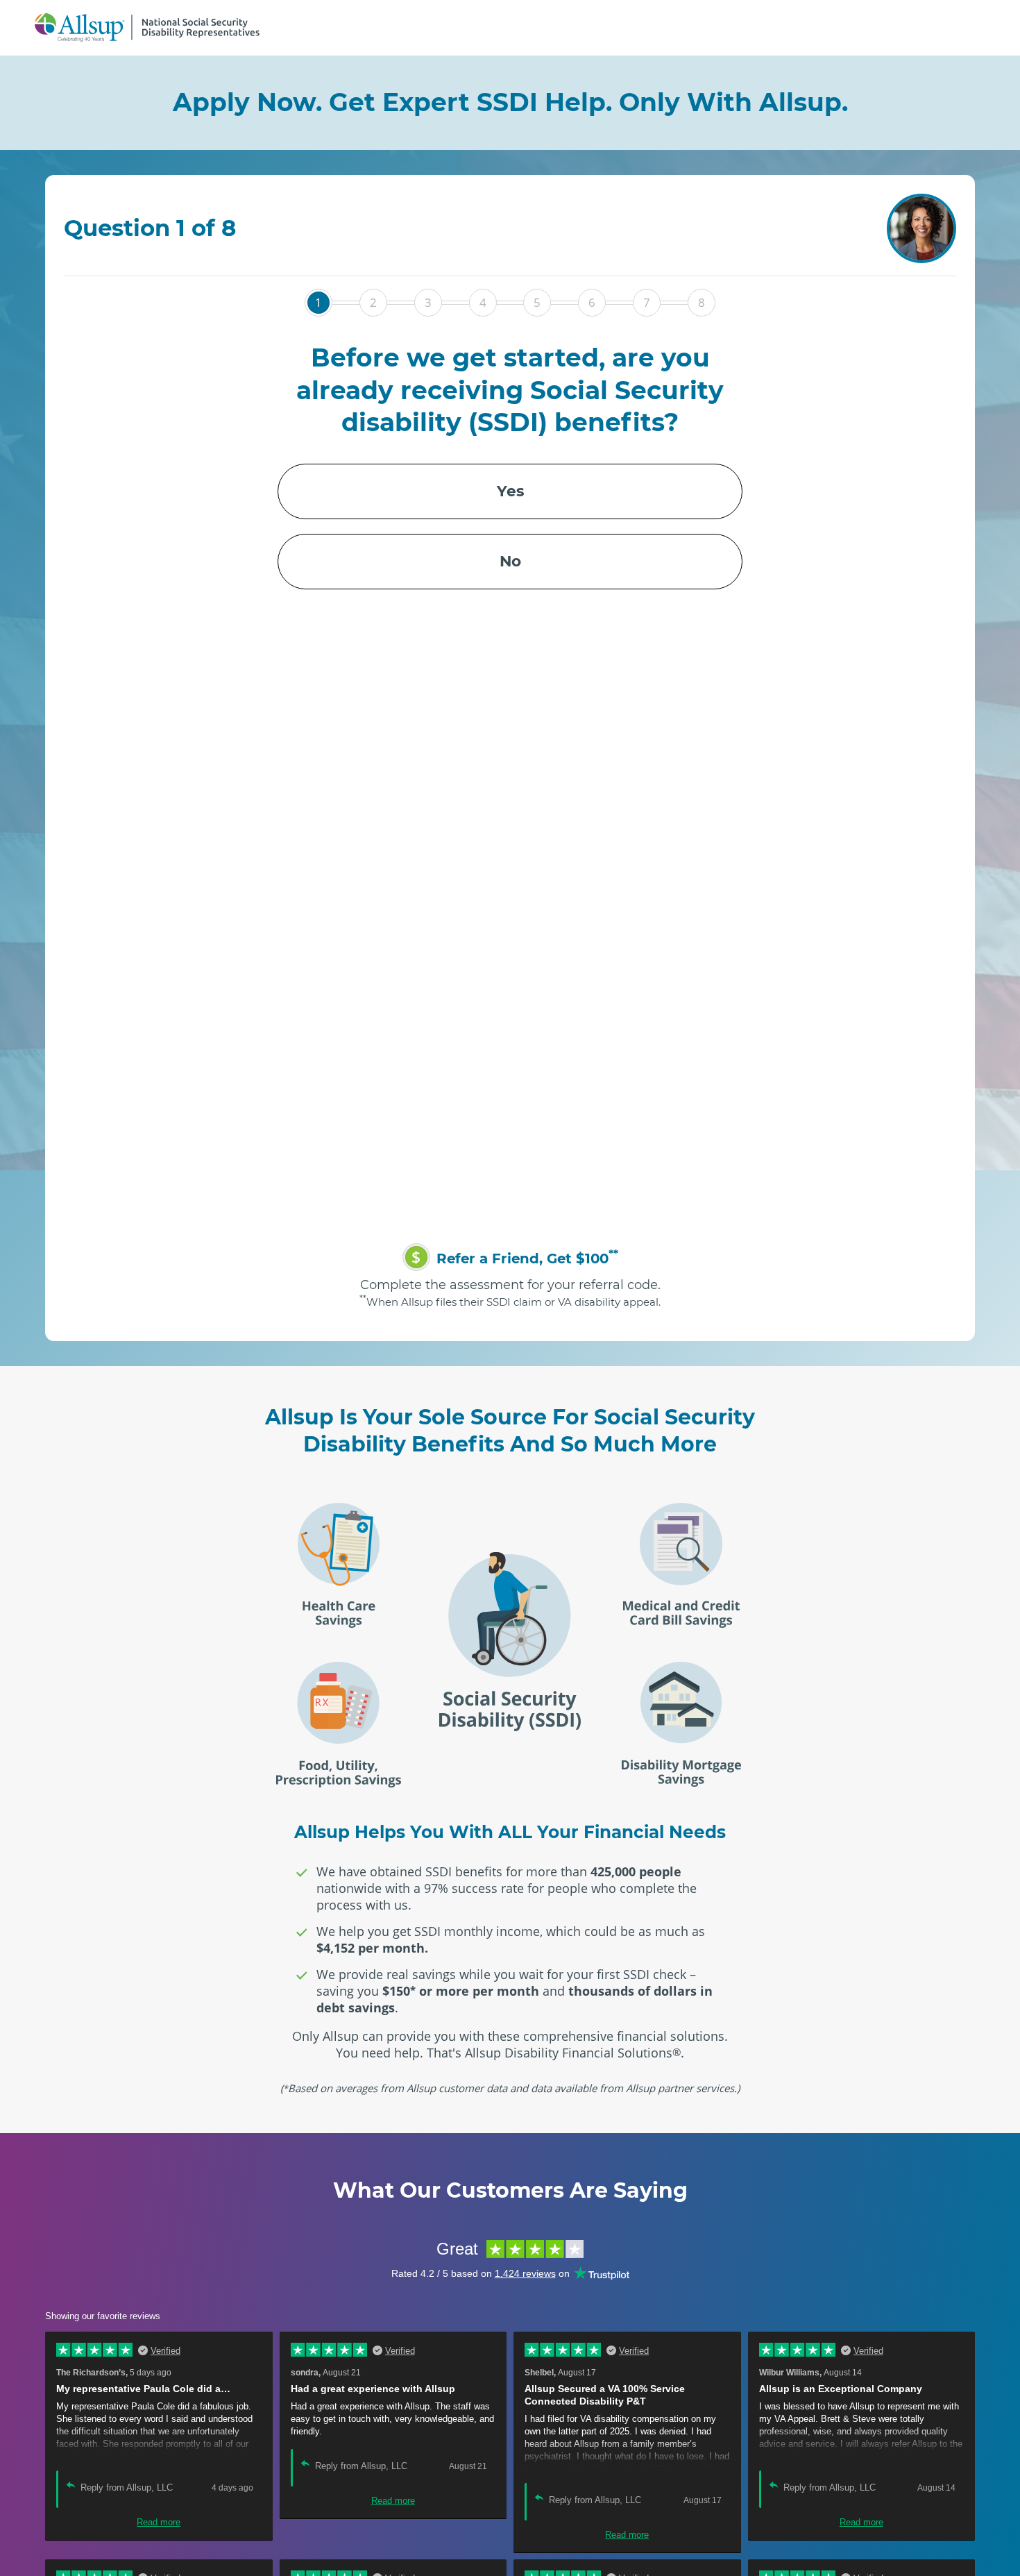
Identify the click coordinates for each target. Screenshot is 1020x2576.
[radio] (510, 491)
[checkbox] (510, 526)
